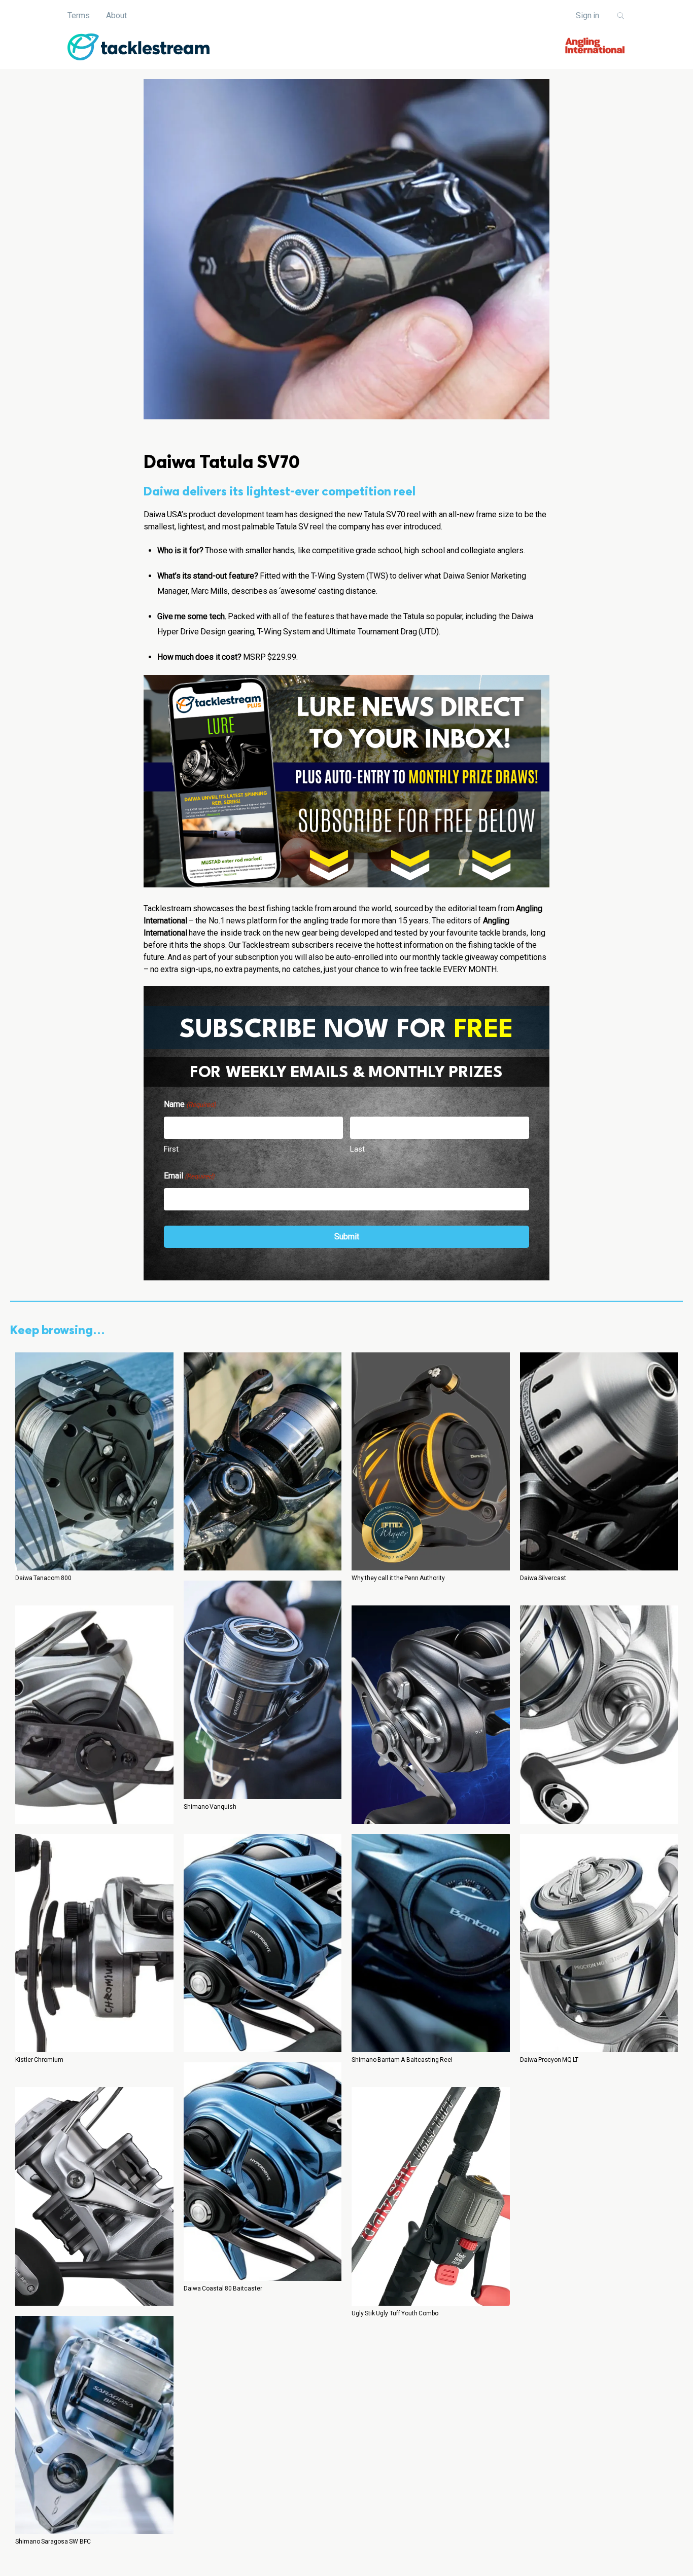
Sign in (587, 15)
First (171, 1149)
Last (357, 1149)
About (116, 15)
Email (189, 1176)
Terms (79, 15)
